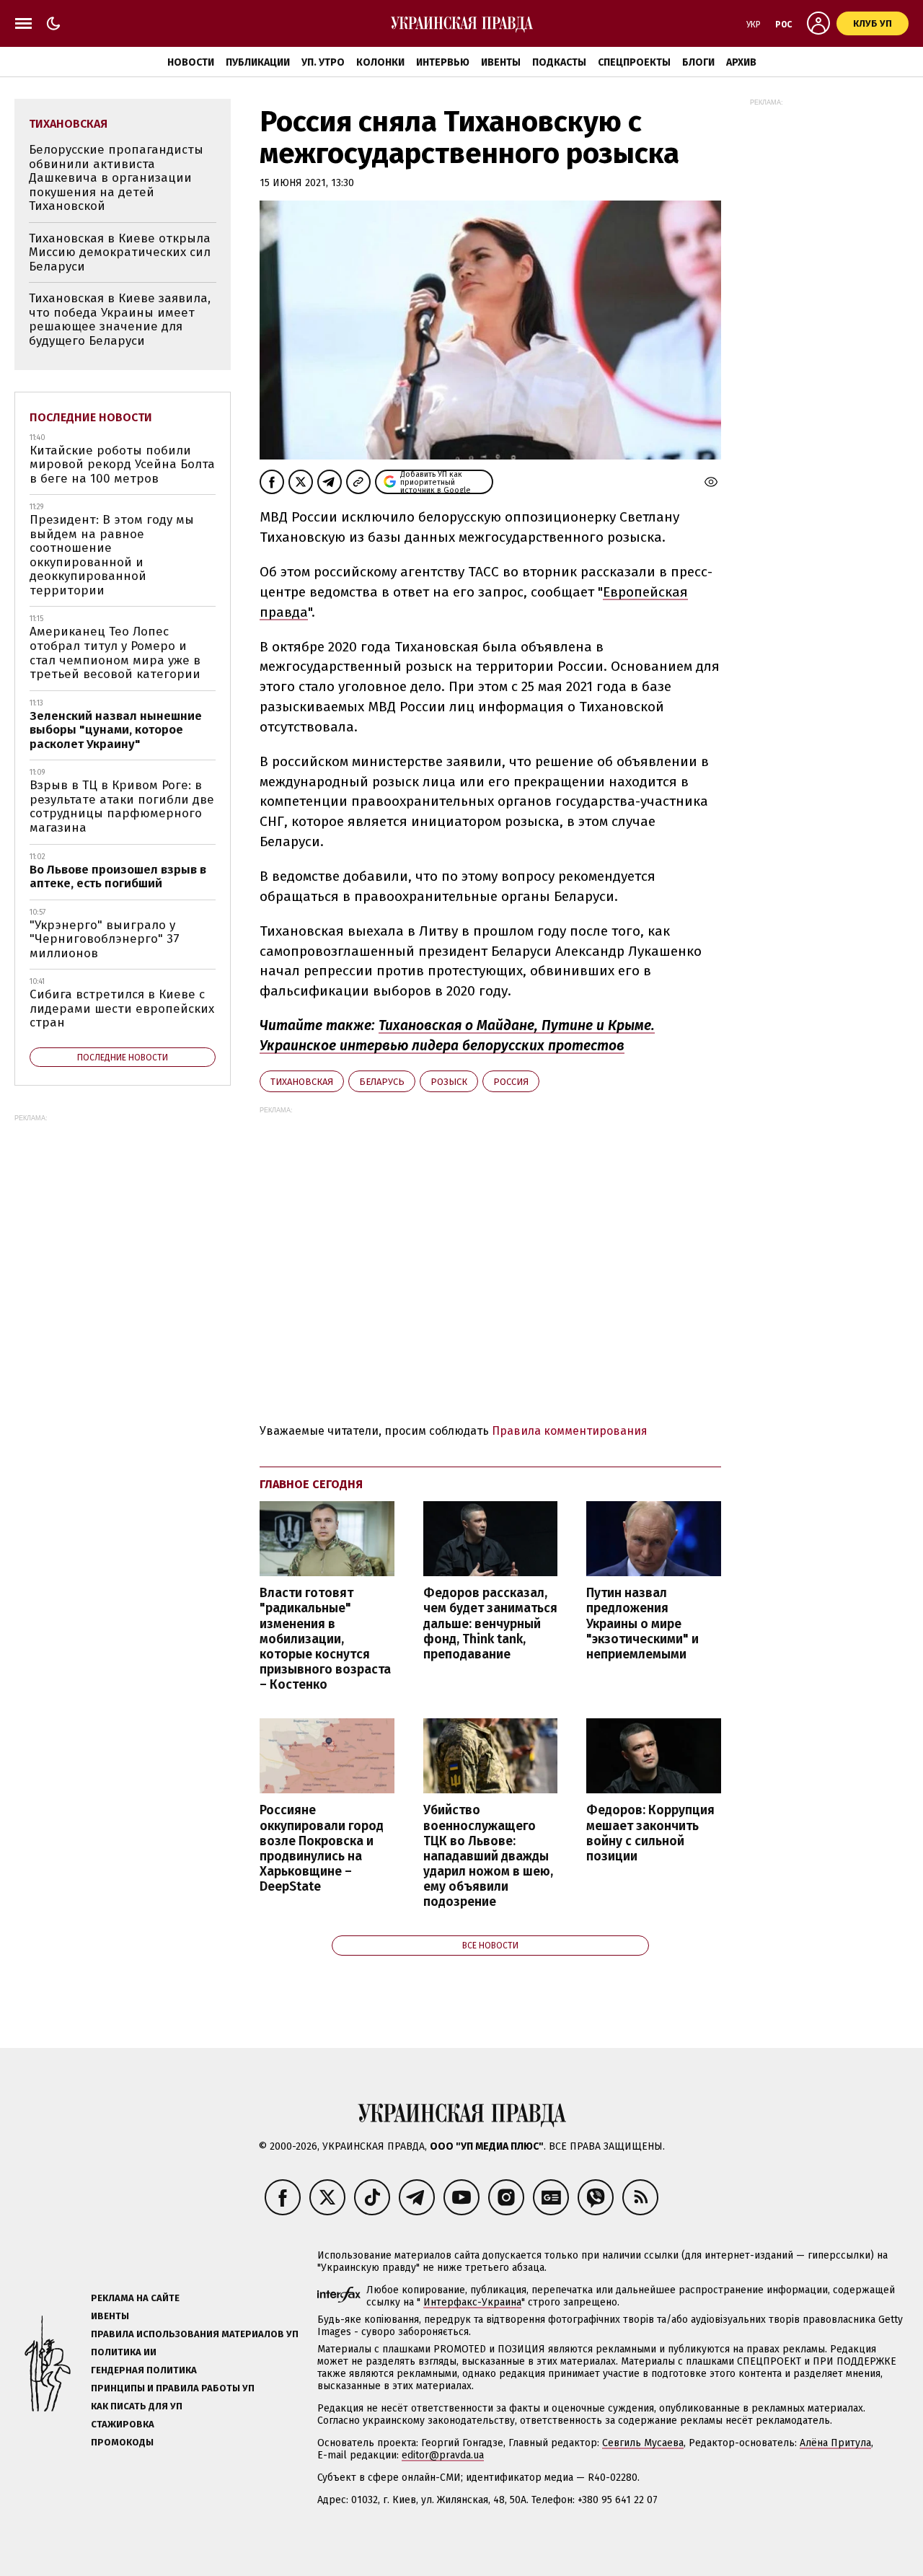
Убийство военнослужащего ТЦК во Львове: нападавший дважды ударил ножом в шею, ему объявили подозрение (488, 1856)
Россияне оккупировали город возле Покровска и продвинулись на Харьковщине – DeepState (322, 1849)
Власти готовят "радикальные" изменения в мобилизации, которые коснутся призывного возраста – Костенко (325, 1639)
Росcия (511, 1082)
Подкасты (559, 62)
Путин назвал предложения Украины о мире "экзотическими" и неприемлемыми (642, 1624)
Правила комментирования (570, 1431)
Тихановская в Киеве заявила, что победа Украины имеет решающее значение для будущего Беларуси (120, 320)
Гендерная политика (144, 2370)
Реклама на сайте (135, 2298)
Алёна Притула (835, 2443)
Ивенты (501, 62)
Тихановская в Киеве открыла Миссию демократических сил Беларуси (120, 252)
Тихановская (302, 1082)
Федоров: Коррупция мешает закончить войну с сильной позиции (650, 1833)
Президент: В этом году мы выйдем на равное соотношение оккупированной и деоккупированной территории (112, 555)
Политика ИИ (124, 2352)
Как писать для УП (137, 2406)
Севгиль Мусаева (643, 2443)
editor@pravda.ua (443, 2455)
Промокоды (122, 2442)
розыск (449, 1082)
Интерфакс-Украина (472, 2302)
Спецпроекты (634, 62)
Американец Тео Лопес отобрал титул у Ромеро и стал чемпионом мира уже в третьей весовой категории (115, 653)
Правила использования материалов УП (195, 2334)
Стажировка (123, 2424)
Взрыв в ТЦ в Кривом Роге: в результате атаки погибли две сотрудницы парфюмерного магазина (122, 806)
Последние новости (91, 417)
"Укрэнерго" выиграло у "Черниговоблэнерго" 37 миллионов (105, 939)
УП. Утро (323, 62)
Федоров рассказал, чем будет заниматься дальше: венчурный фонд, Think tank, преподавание (490, 1624)
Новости (191, 62)
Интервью (443, 62)
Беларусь (382, 1082)
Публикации (258, 62)
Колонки (380, 62)
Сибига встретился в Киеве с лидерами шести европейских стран (122, 1008)
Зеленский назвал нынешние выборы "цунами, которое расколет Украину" (116, 730)
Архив (741, 62)
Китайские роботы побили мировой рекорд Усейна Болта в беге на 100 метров (122, 465)
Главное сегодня (311, 1484)
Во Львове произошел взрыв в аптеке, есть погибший (118, 877)
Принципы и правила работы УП (173, 2388)
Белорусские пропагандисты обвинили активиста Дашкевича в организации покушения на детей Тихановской (116, 178)
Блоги (698, 62)
